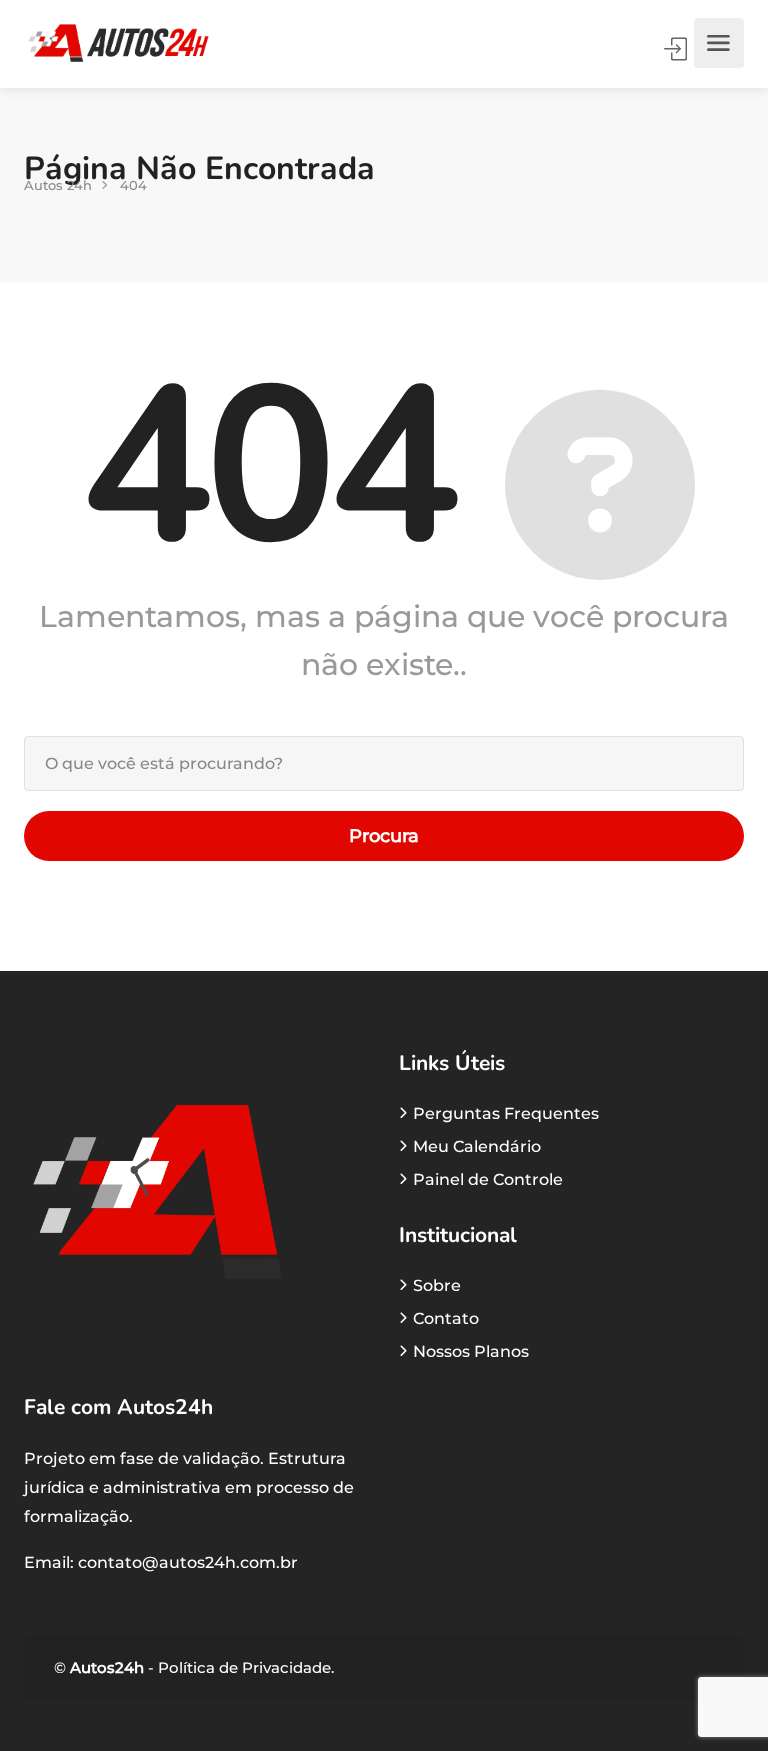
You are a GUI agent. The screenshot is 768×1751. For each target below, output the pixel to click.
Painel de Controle (488, 1179)
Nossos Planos (471, 1351)
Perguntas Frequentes (506, 1113)
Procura (384, 836)
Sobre (437, 1285)
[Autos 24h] (118, 43)
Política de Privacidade (242, 1667)
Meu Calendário (477, 1146)
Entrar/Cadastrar (677, 49)
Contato (446, 1318)
